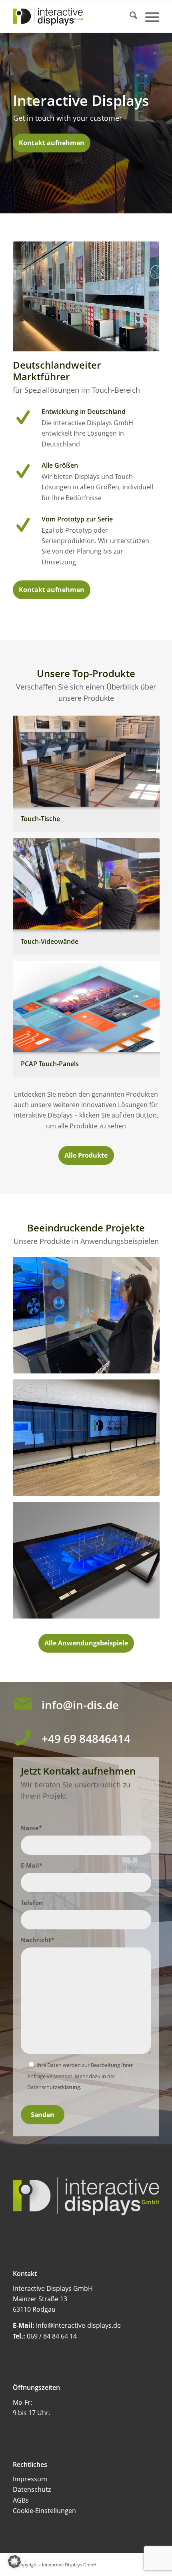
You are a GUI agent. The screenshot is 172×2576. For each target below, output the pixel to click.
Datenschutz (32, 2489)
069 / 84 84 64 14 (52, 2336)
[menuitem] (129, 16)
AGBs (21, 2500)
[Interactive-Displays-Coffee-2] (86, 296)
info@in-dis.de (80, 1705)
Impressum (30, 2479)
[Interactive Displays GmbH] (71, 16)
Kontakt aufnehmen (52, 143)
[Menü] (148, 16)
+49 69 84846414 (86, 1738)
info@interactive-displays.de (78, 2325)
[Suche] (129, 16)
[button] (14, 2562)
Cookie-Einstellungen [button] (44, 2511)
